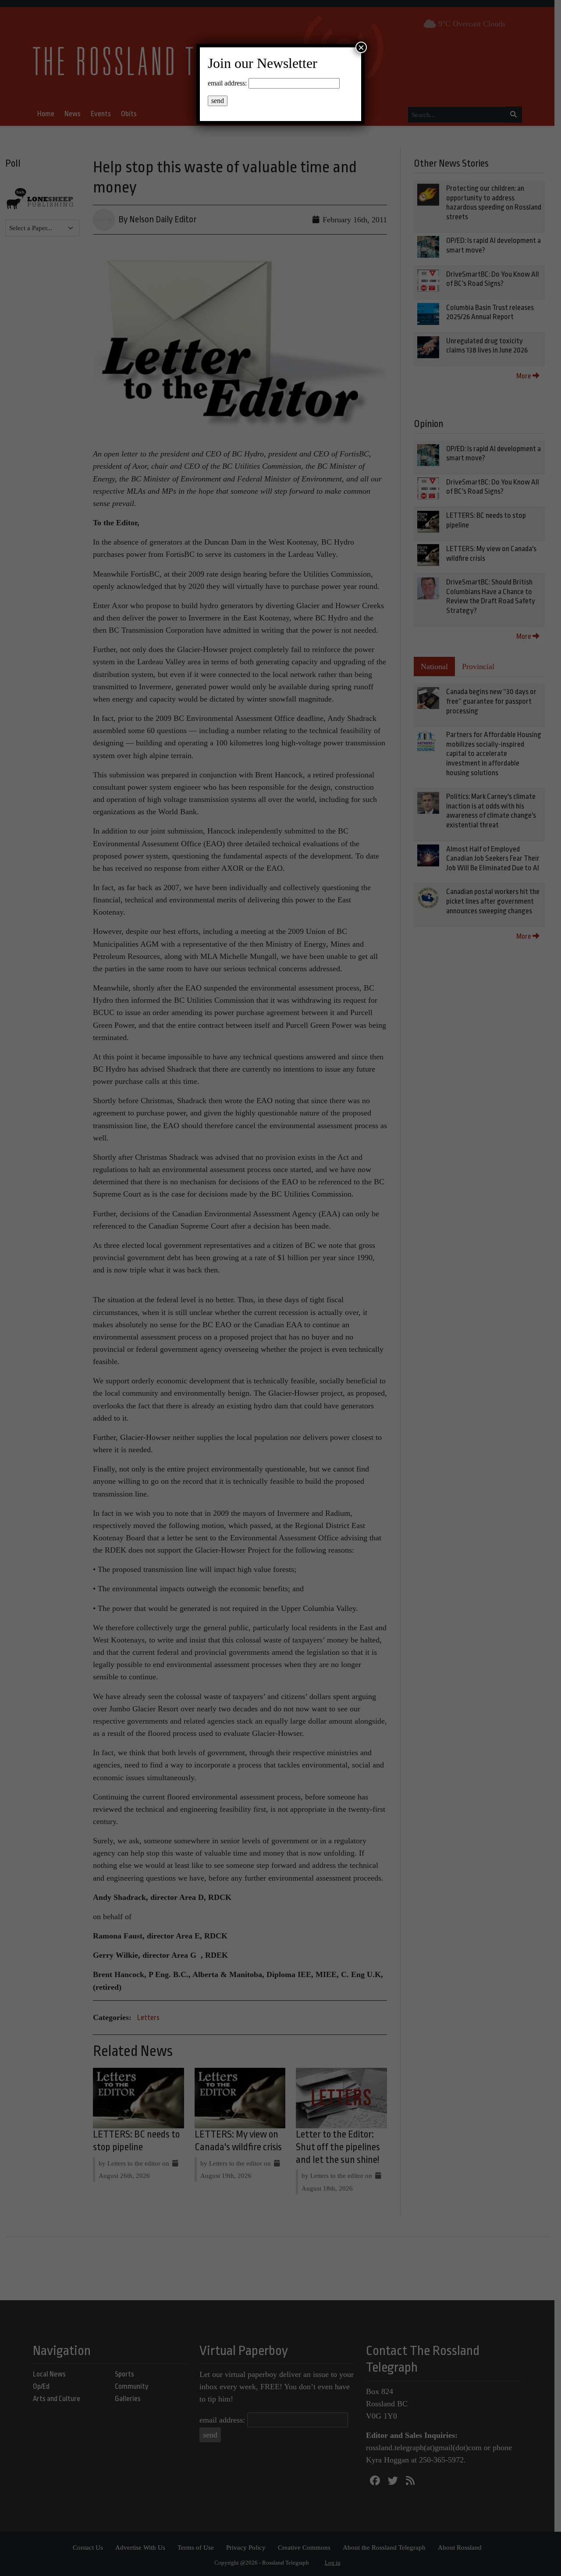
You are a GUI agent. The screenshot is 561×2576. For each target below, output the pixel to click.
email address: (227, 83)
